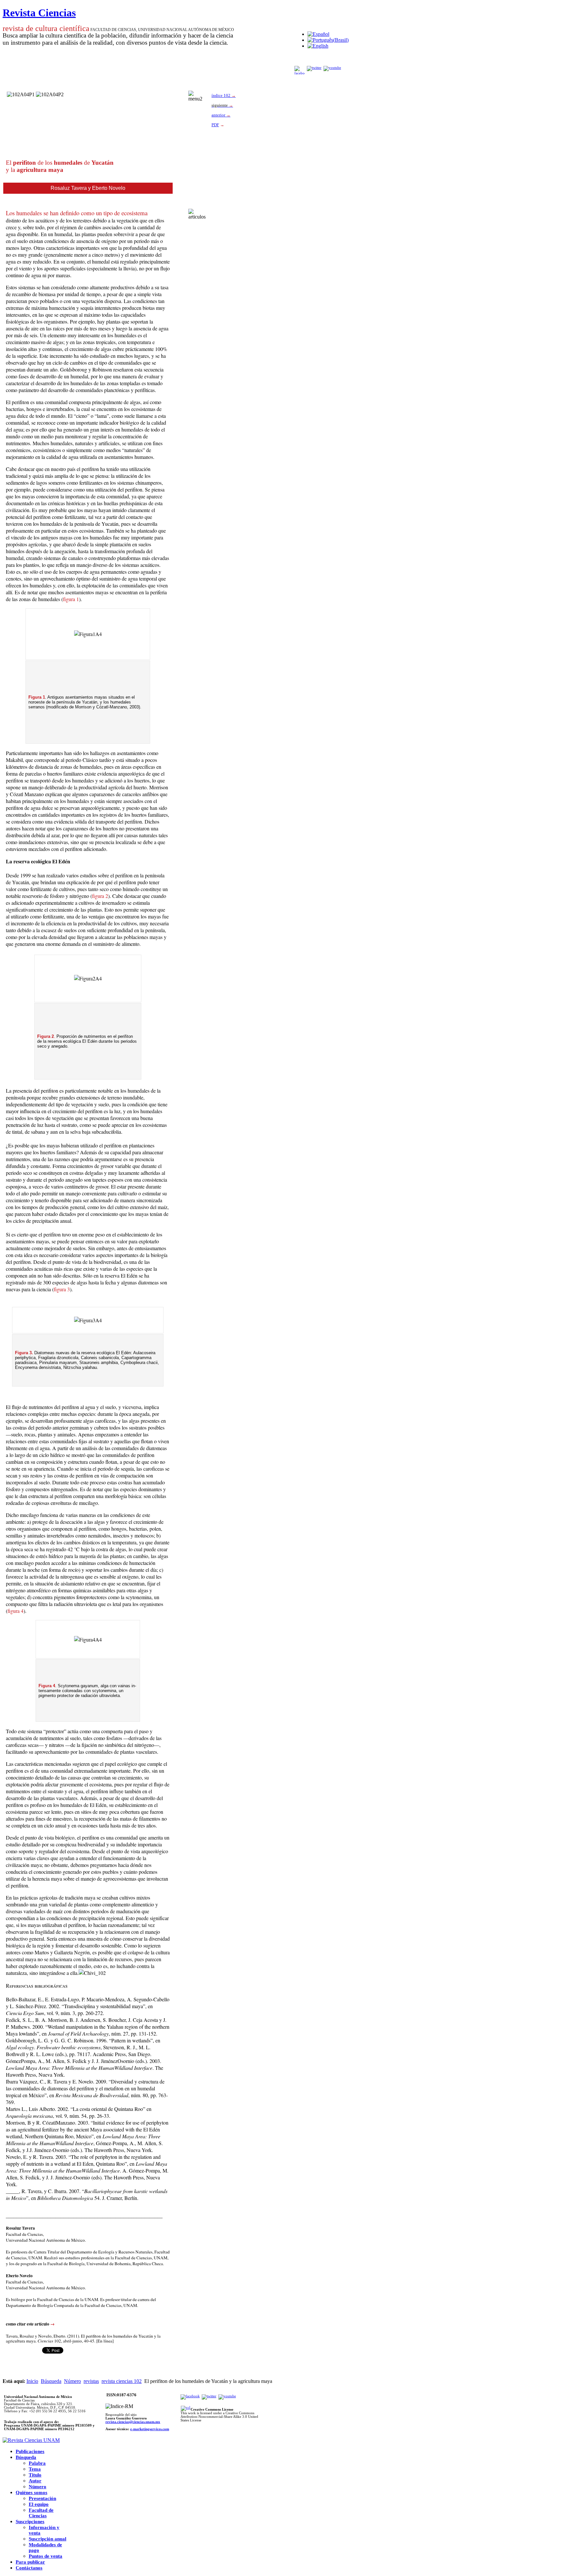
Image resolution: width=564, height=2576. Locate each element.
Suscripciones (30, 2522)
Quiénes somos (31, 2493)
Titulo (35, 2475)
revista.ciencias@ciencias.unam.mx (133, 2422)
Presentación (42, 2498)
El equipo (39, 2504)
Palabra (37, 2463)
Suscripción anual (47, 2539)
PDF (215, 125)
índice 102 (224, 95)
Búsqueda (51, 2381)
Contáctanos (29, 2568)
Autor (35, 2481)
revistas (91, 2381)
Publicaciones (30, 2451)
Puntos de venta (46, 2556)
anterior (221, 115)
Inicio (32, 2381)
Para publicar (30, 2562)
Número (72, 2381)
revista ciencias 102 (122, 2381)
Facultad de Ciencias (41, 2513)
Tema (35, 2469)
